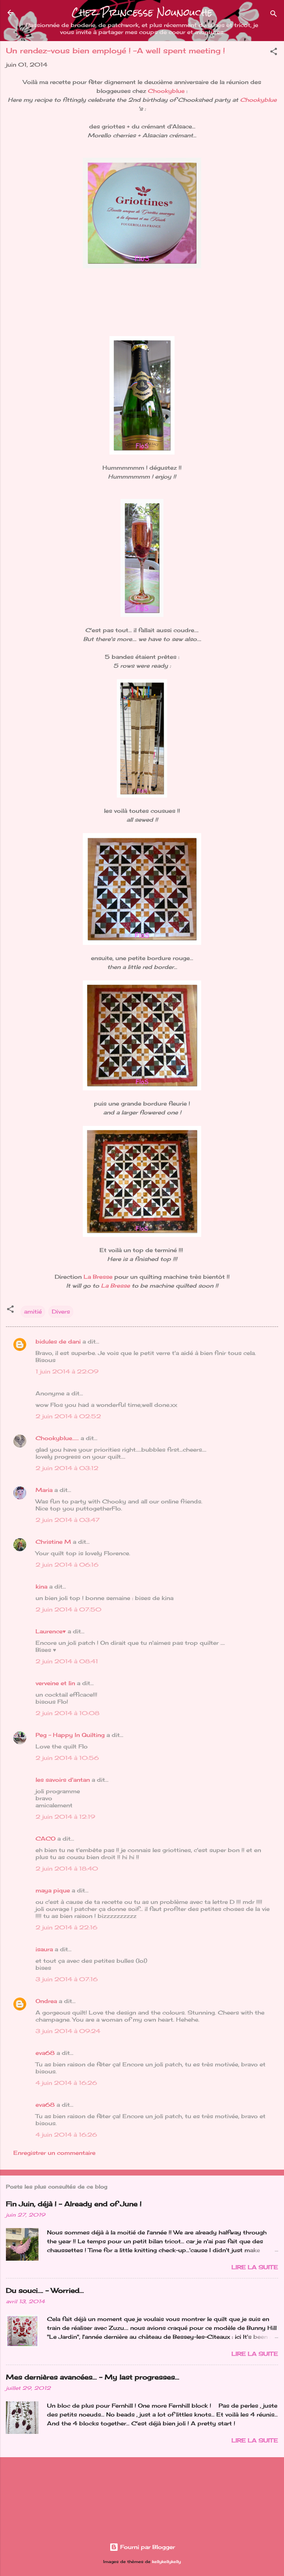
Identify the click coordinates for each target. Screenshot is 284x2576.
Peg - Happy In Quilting (70, 1735)
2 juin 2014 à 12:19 (65, 1817)
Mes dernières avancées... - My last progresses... (93, 2377)
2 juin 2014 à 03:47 (67, 1520)
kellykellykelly (166, 2562)
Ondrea (46, 2001)
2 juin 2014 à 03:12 (67, 1468)
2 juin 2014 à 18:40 (67, 1869)
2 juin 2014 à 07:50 (68, 1609)
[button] (274, 53)
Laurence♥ (51, 1631)
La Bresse (98, 1277)
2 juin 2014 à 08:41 (67, 1661)
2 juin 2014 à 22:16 (66, 1927)
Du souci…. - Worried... (45, 2290)
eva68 (45, 2053)
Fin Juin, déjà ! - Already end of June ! (74, 2204)
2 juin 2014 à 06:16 (67, 1565)
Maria (44, 1490)
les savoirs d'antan (63, 1780)
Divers (61, 1312)
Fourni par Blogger (147, 2547)
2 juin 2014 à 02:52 (68, 1416)
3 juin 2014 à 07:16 (67, 1979)
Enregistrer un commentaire (54, 2153)
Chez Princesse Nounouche (142, 12)
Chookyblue (166, 91)
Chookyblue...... (57, 1438)
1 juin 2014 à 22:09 (67, 1371)
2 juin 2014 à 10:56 (67, 1758)
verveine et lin (55, 1683)
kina (41, 1586)
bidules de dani (58, 1341)
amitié (33, 1312)
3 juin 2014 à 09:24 (68, 2031)
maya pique (53, 1890)
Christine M (53, 1542)
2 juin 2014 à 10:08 (67, 1713)
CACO (45, 1839)
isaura (44, 1949)
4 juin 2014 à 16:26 (66, 2083)
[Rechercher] (274, 15)
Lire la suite (255, 2267)
